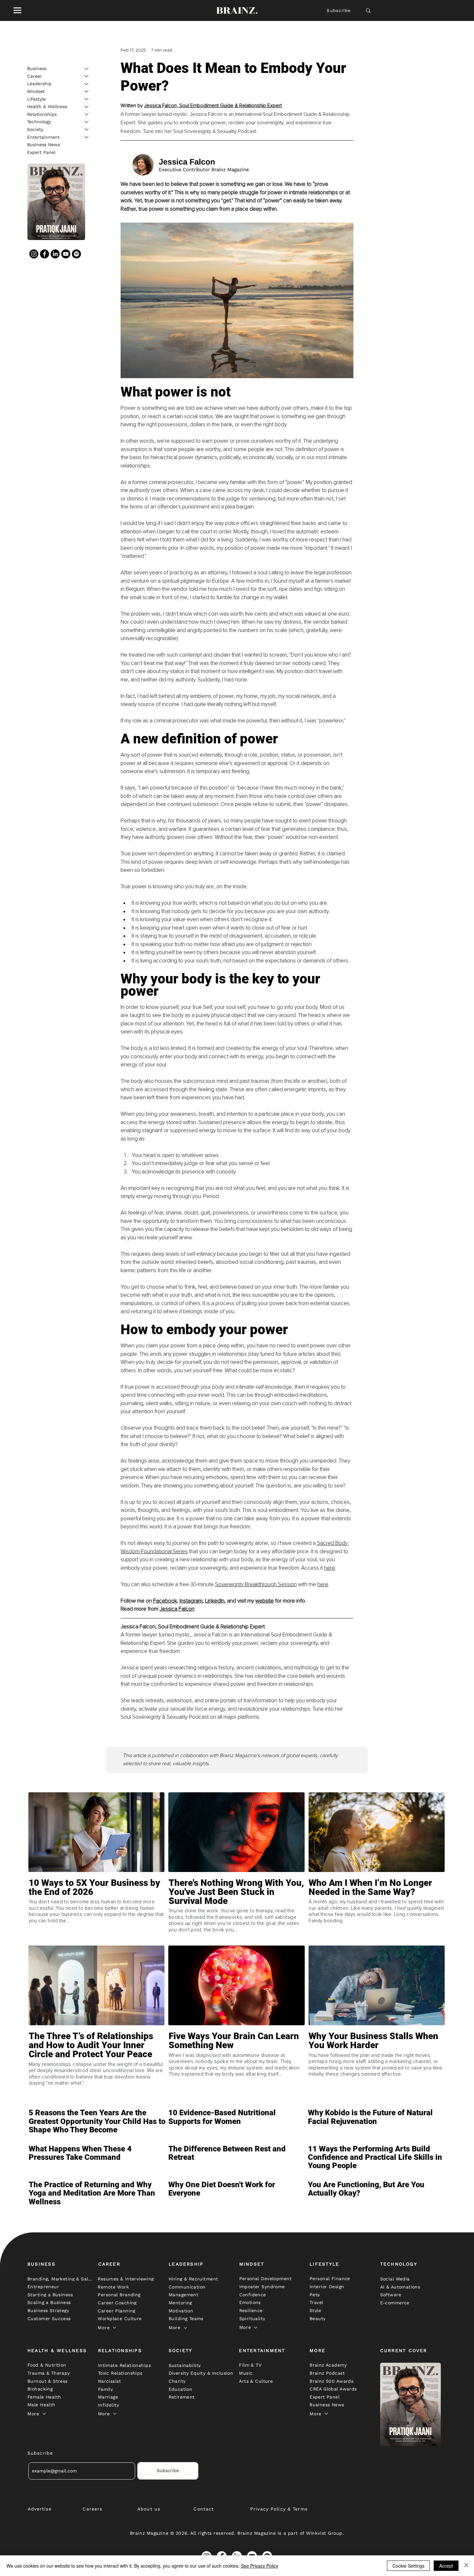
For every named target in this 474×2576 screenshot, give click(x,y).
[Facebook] (44, 254)
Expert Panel (41, 152)
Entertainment (43, 137)
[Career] (87, 76)
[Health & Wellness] (87, 107)
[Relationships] (87, 114)
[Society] (87, 129)
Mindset (36, 91)
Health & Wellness (47, 106)
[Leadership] (87, 84)
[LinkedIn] (55, 254)
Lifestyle (36, 99)
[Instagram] (34, 254)
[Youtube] (66, 254)
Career (35, 76)
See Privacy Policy (260, 2566)
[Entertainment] (87, 137)
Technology (39, 122)
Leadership (39, 84)
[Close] (466, 2566)
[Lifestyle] (87, 99)
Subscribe (339, 10)
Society (35, 129)
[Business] (87, 69)
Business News (44, 145)
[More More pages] (114, 2328)
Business (37, 68)
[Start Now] (96, 1910)
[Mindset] (87, 91)
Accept (446, 2566)
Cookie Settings (408, 2566)
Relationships (42, 114)
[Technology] (87, 122)
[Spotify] (76, 254)
